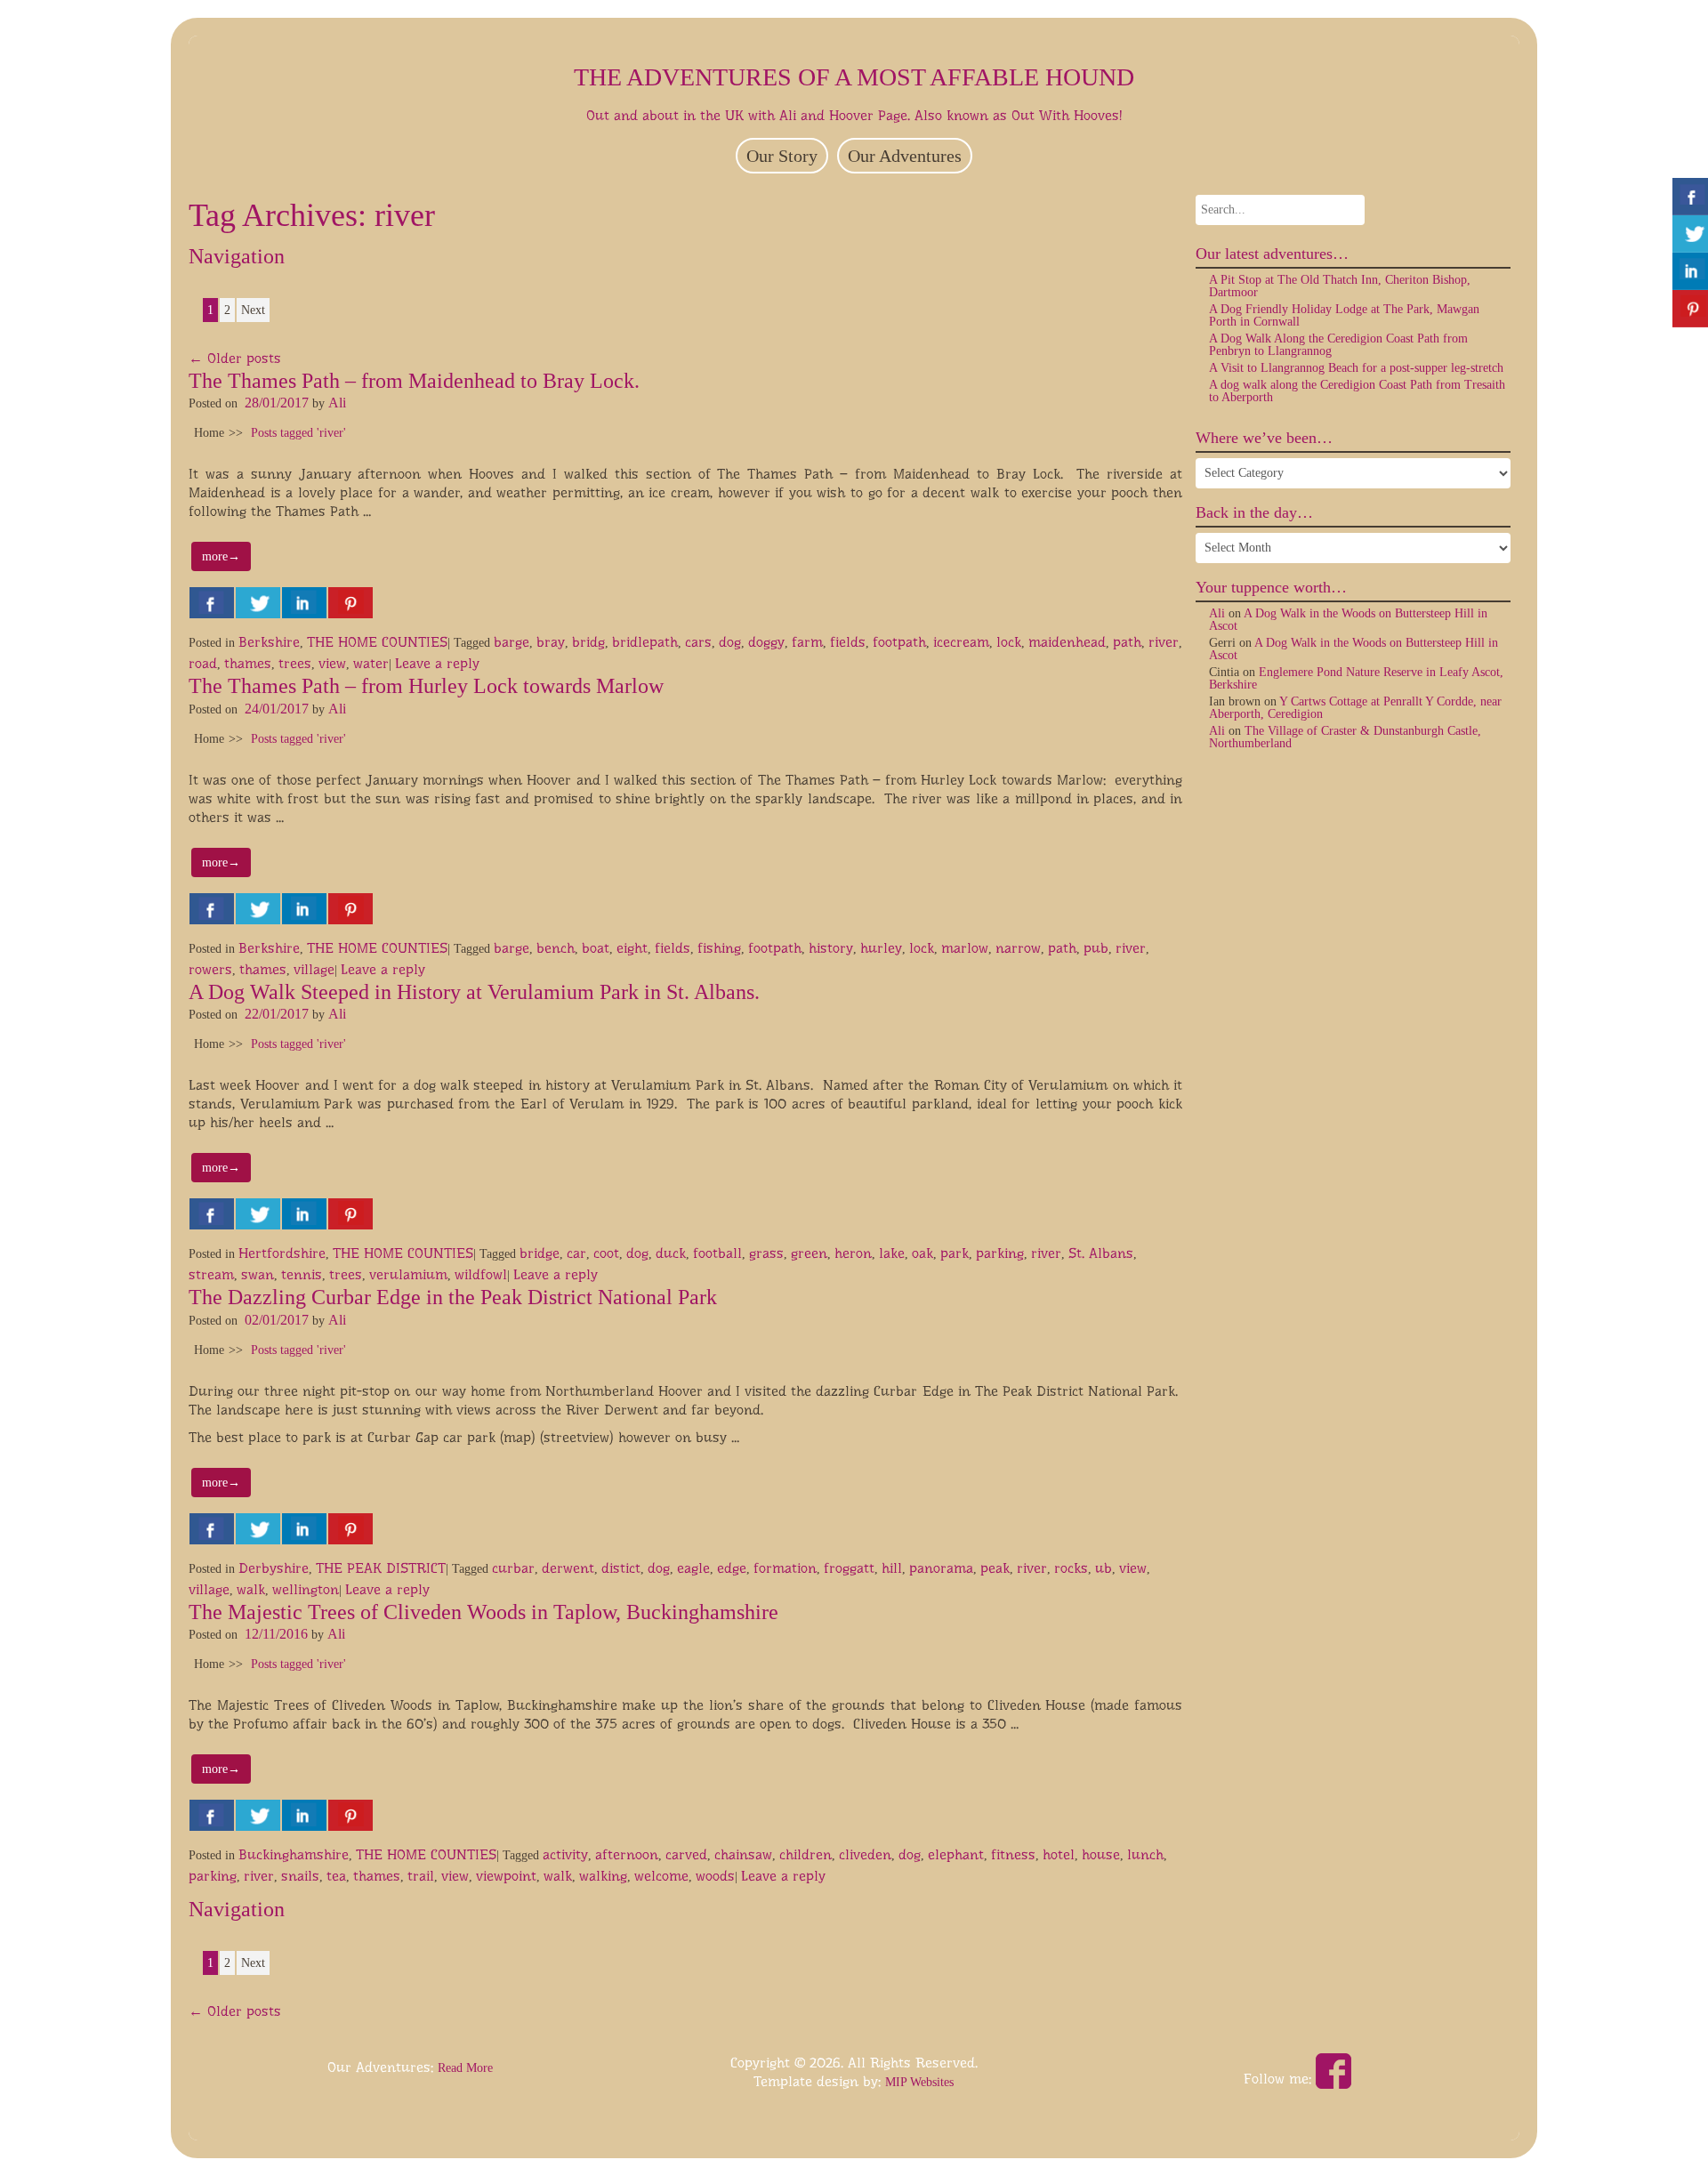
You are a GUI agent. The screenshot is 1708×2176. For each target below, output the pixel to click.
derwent (568, 1568)
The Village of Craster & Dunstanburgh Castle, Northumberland (1345, 737)
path (1127, 642)
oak (922, 1253)
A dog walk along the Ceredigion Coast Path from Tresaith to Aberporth (1357, 391)
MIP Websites (919, 2082)
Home (209, 433)
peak (995, 1568)
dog (730, 642)
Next (253, 310)
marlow (965, 948)
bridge (540, 1253)
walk (251, 1589)
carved (686, 1854)
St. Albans (1101, 1253)
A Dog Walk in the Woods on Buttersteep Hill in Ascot (1348, 620)
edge (732, 1568)
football (717, 1253)
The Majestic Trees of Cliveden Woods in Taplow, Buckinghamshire (483, 1612)
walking (603, 1876)
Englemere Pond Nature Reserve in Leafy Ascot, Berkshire (1356, 678)
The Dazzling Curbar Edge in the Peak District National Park (453, 1297)
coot (606, 1253)
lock (1009, 642)
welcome (661, 1876)
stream (211, 1274)
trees (295, 663)
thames (248, 663)
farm (807, 642)
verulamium (408, 1274)
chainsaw (743, 1854)
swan (258, 1274)
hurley (881, 948)
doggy (766, 642)
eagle (693, 1568)
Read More (465, 2068)
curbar (513, 1568)
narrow (1018, 948)
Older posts (235, 358)
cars (698, 642)
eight (632, 948)
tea (336, 1876)
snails (300, 1876)
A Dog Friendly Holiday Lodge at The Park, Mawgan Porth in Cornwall (1344, 315)
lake (892, 1253)
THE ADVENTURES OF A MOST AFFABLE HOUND (854, 77)
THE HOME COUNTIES (377, 642)
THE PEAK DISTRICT (381, 1568)
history (831, 948)
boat (596, 948)
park (955, 1253)
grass (766, 1253)
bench (556, 948)
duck (671, 1253)
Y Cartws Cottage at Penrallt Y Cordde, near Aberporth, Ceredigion (1355, 708)
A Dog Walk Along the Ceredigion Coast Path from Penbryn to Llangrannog (1338, 345)
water (371, 663)
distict (621, 1568)
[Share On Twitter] (258, 603)
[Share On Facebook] (212, 603)
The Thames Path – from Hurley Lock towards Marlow (426, 686)
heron (853, 1253)
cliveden (865, 1854)
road (203, 663)
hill (892, 1568)
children (806, 1854)
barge (512, 642)
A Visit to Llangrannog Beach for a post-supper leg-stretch (1356, 368)
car (576, 1253)
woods (715, 1876)
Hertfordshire (282, 1253)
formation (785, 1568)
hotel (1059, 1854)
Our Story (782, 156)
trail (421, 1876)
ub (1104, 1568)
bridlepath (645, 642)
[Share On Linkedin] (304, 603)
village (314, 969)
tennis (302, 1274)
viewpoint (506, 1876)
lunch (1145, 1854)
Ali (337, 403)
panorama (941, 1568)
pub (1096, 948)
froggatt (849, 1568)
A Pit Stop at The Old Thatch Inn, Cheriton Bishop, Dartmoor (1340, 286)
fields (848, 642)
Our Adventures (905, 156)
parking (1000, 1253)
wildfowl (481, 1274)
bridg (588, 642)
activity (565, 1854)
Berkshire (269, 642)
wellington (306, 1589)
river (1164, 642)
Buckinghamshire (294, 1854)
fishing (719, 948)
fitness (1013, 1854)
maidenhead (1067, 642)
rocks (1071, 1568)
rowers (210, 969)
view (332, 663)
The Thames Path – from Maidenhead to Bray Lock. (414, 381)
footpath (899, 642)
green (809, 1253)
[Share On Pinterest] (350, 603)
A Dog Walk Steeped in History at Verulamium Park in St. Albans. (474, 992)
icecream (961, 642)
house (1101, 1854)
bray (551, 642)
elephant (956, 1854)
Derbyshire (274, 1568)
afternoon (627, 1854)
